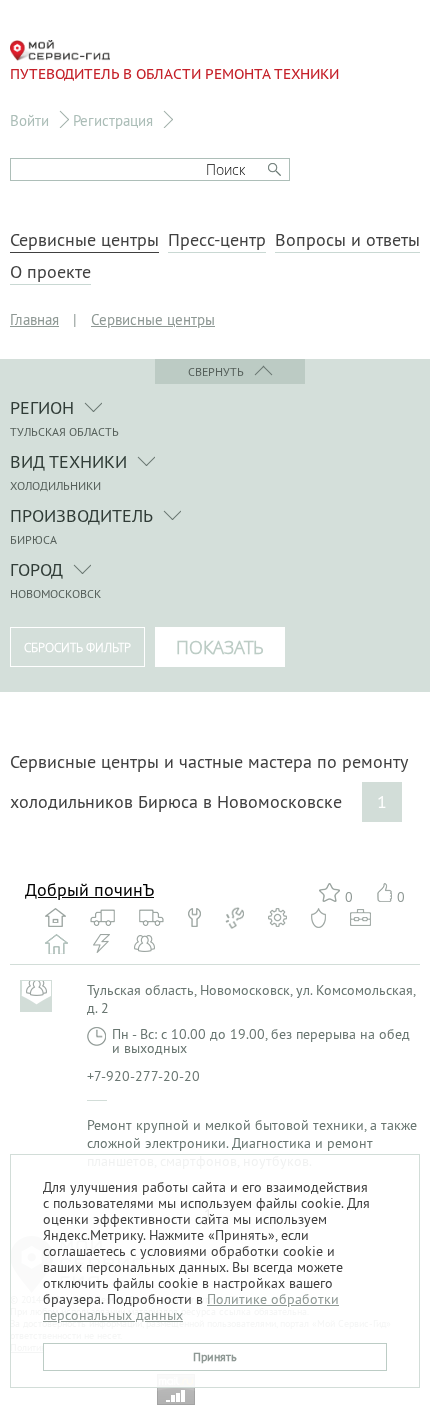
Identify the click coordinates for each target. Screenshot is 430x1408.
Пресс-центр (217, 240)
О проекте (50, 272)
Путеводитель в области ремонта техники (174, 74)
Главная (34, 319)
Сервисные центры (84, 240)
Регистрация (113, 120)
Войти (29, 120)
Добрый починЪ (89, 889)
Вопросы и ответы (347, 240)
